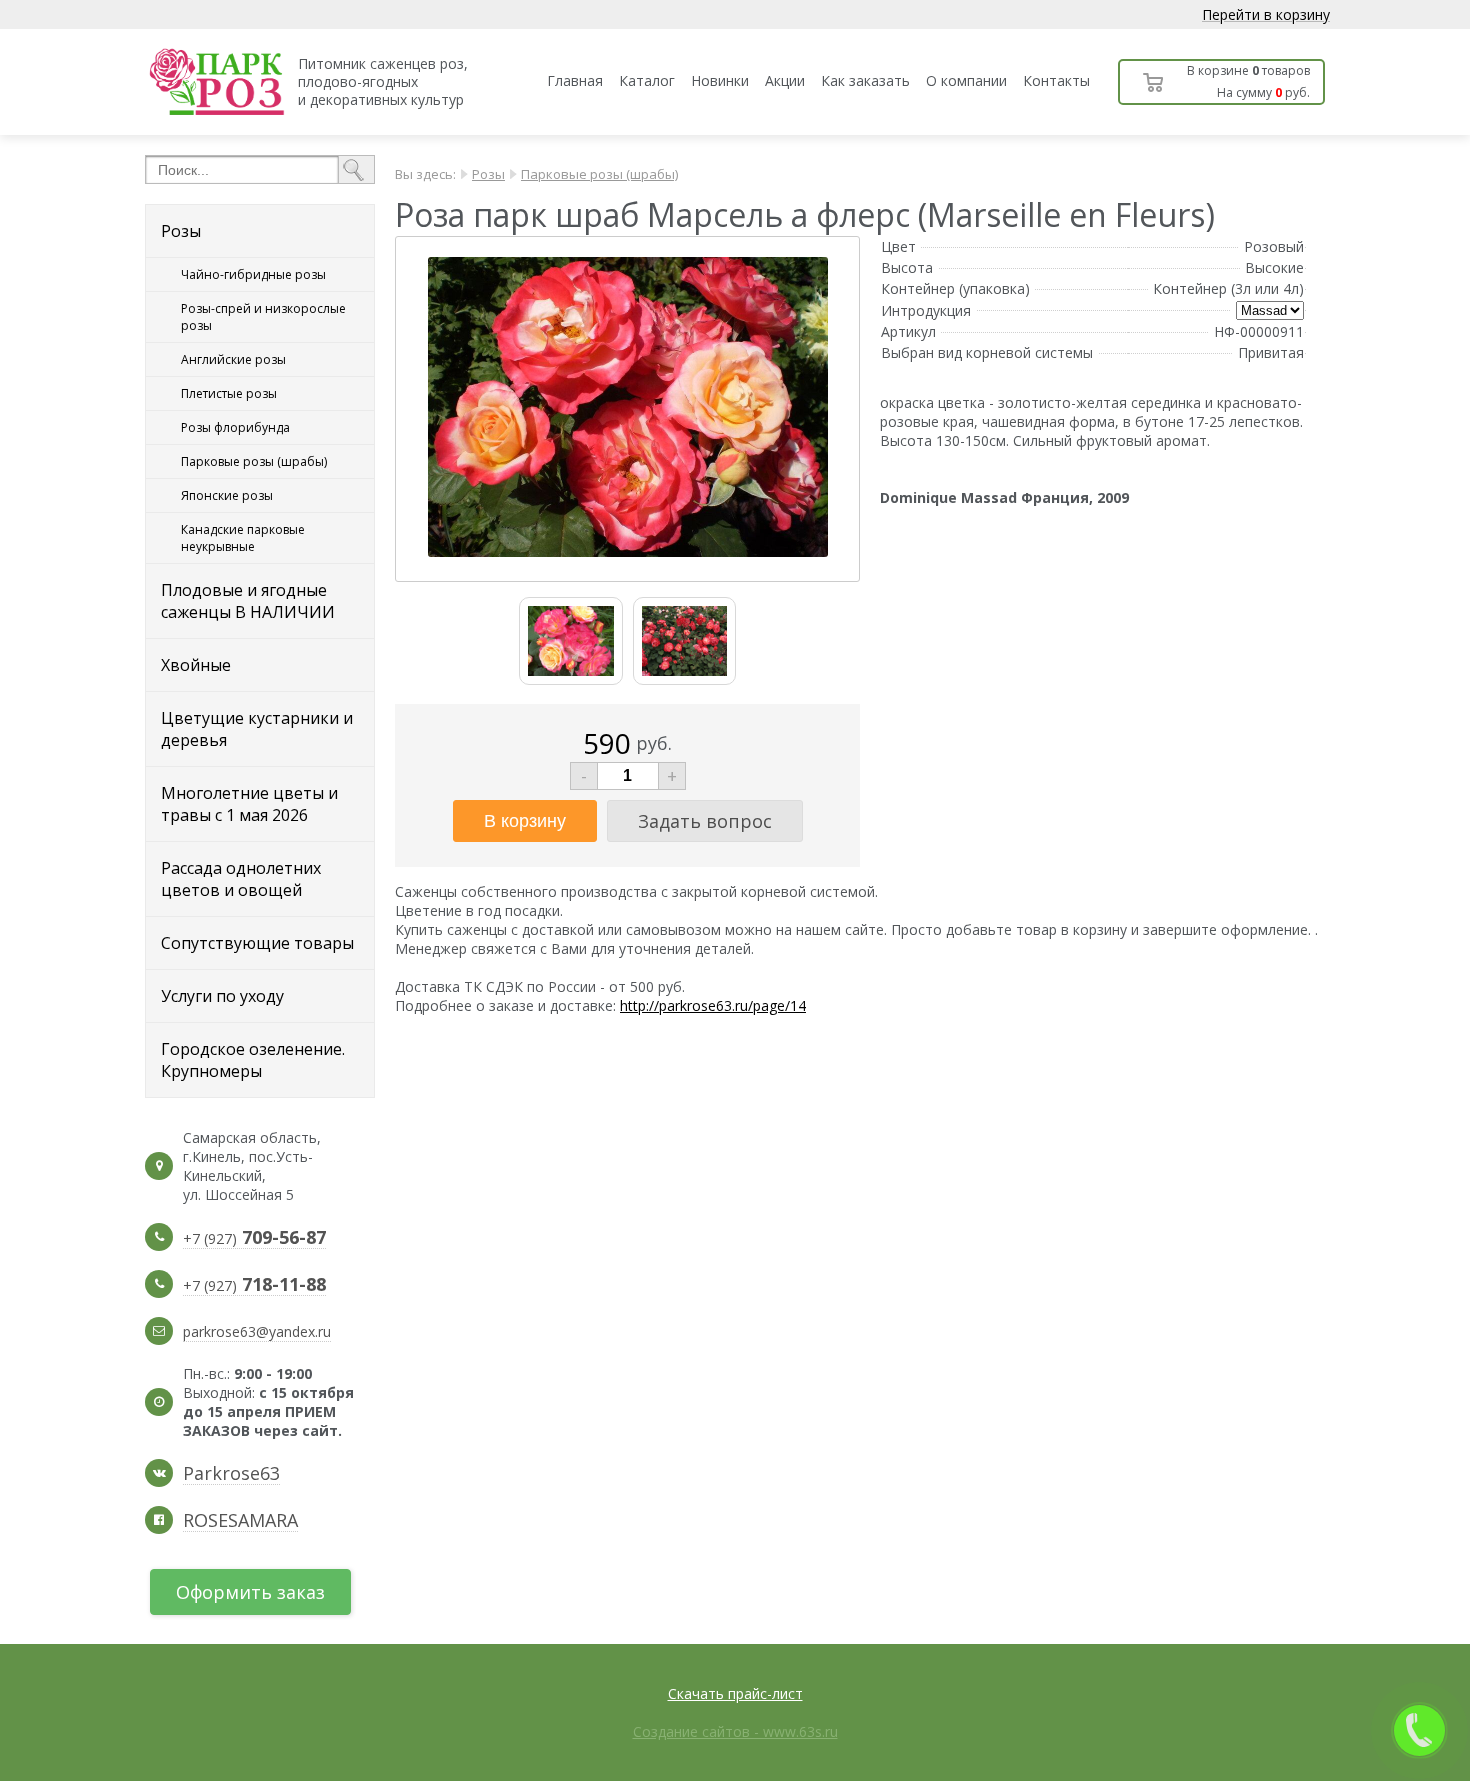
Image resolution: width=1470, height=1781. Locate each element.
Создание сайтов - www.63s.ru (735, 1731)
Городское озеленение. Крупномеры (253, 1060)
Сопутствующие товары (257, 943)
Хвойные (196, 665)
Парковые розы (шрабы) (254, 461)
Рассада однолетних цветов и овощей (241, 879)
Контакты (1056, 80)
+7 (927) (254, 1239)
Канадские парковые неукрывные (243, 538)
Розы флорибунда (235, 427)
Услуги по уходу (222, 996)
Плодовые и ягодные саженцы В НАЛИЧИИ (248, 601)
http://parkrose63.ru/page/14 (713, 1005)
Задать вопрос (705, 821)
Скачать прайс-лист (735, 1693)
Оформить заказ (250, 1592)
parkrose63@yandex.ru (257, 1331)
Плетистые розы (229, 393)
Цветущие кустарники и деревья (257, 729)
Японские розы (227, 495)
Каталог (647, 80)
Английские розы (233, 359)
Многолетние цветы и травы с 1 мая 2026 (249, 804)
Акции (785, 80)
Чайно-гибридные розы (253, 274)
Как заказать (865, 80)
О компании (966, 80)
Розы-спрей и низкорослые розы (263, 317)
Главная (575, 80)
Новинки (720, 80)
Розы (181, 231)
